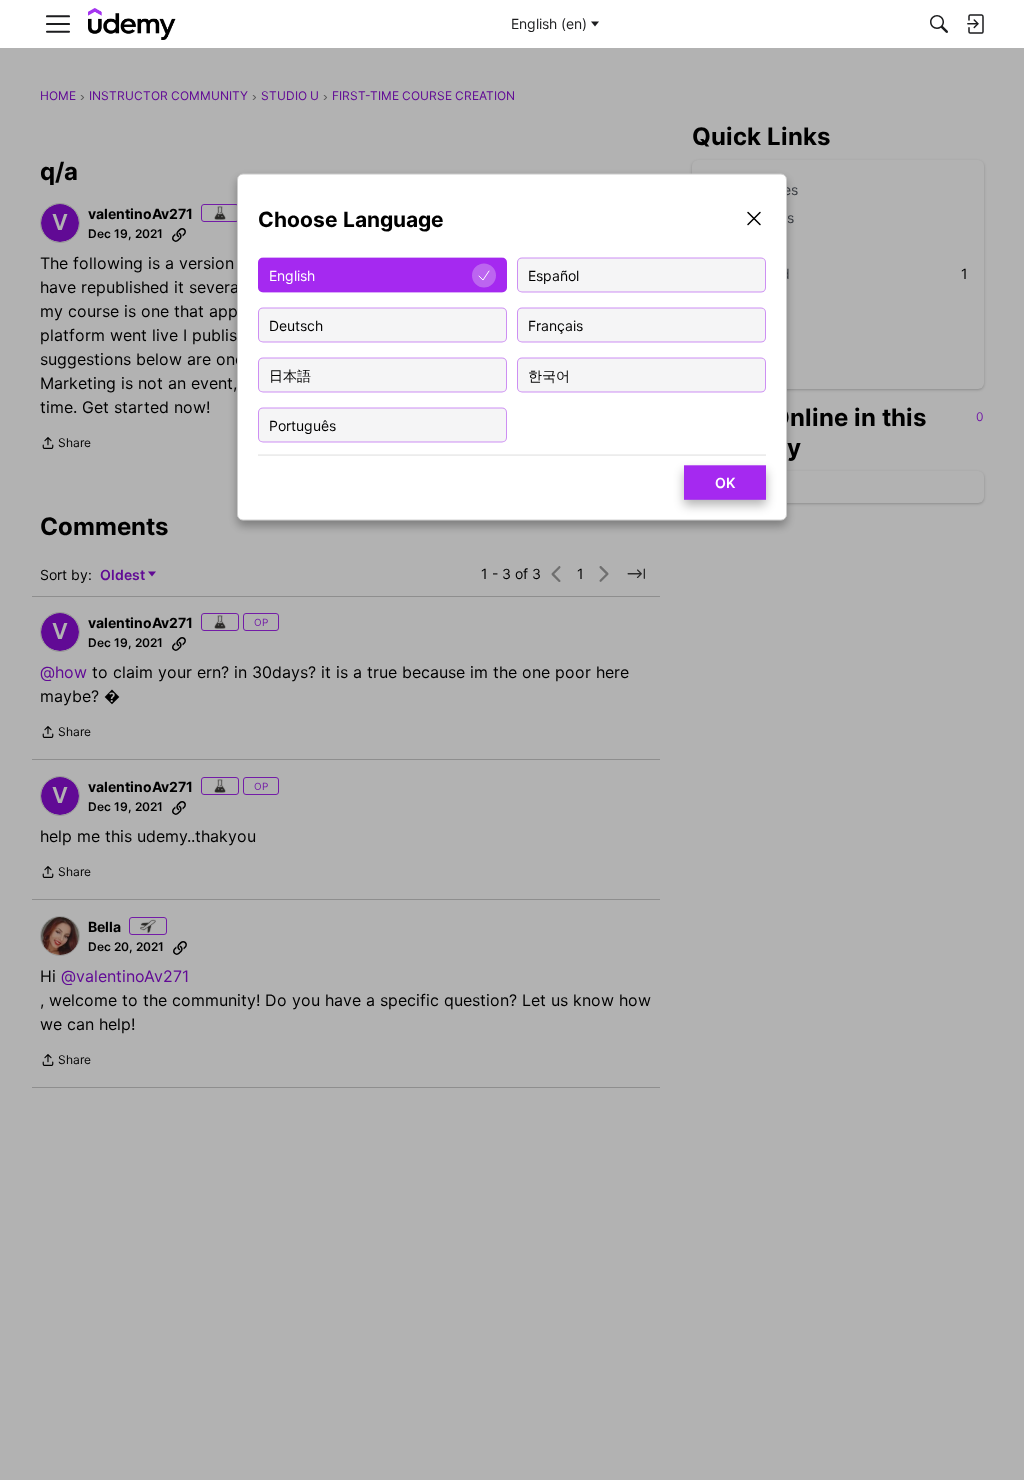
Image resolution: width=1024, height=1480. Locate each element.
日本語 (290, 374)
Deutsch (296, 324)
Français (555, 324)
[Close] (754, 220)
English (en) (549, 23)
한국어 (549, 374)
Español (553, 274)
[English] (132, 24)
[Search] (939, 24)
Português (302, 424)
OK (725, 482)
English (292, 274)
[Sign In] (975, 24)
